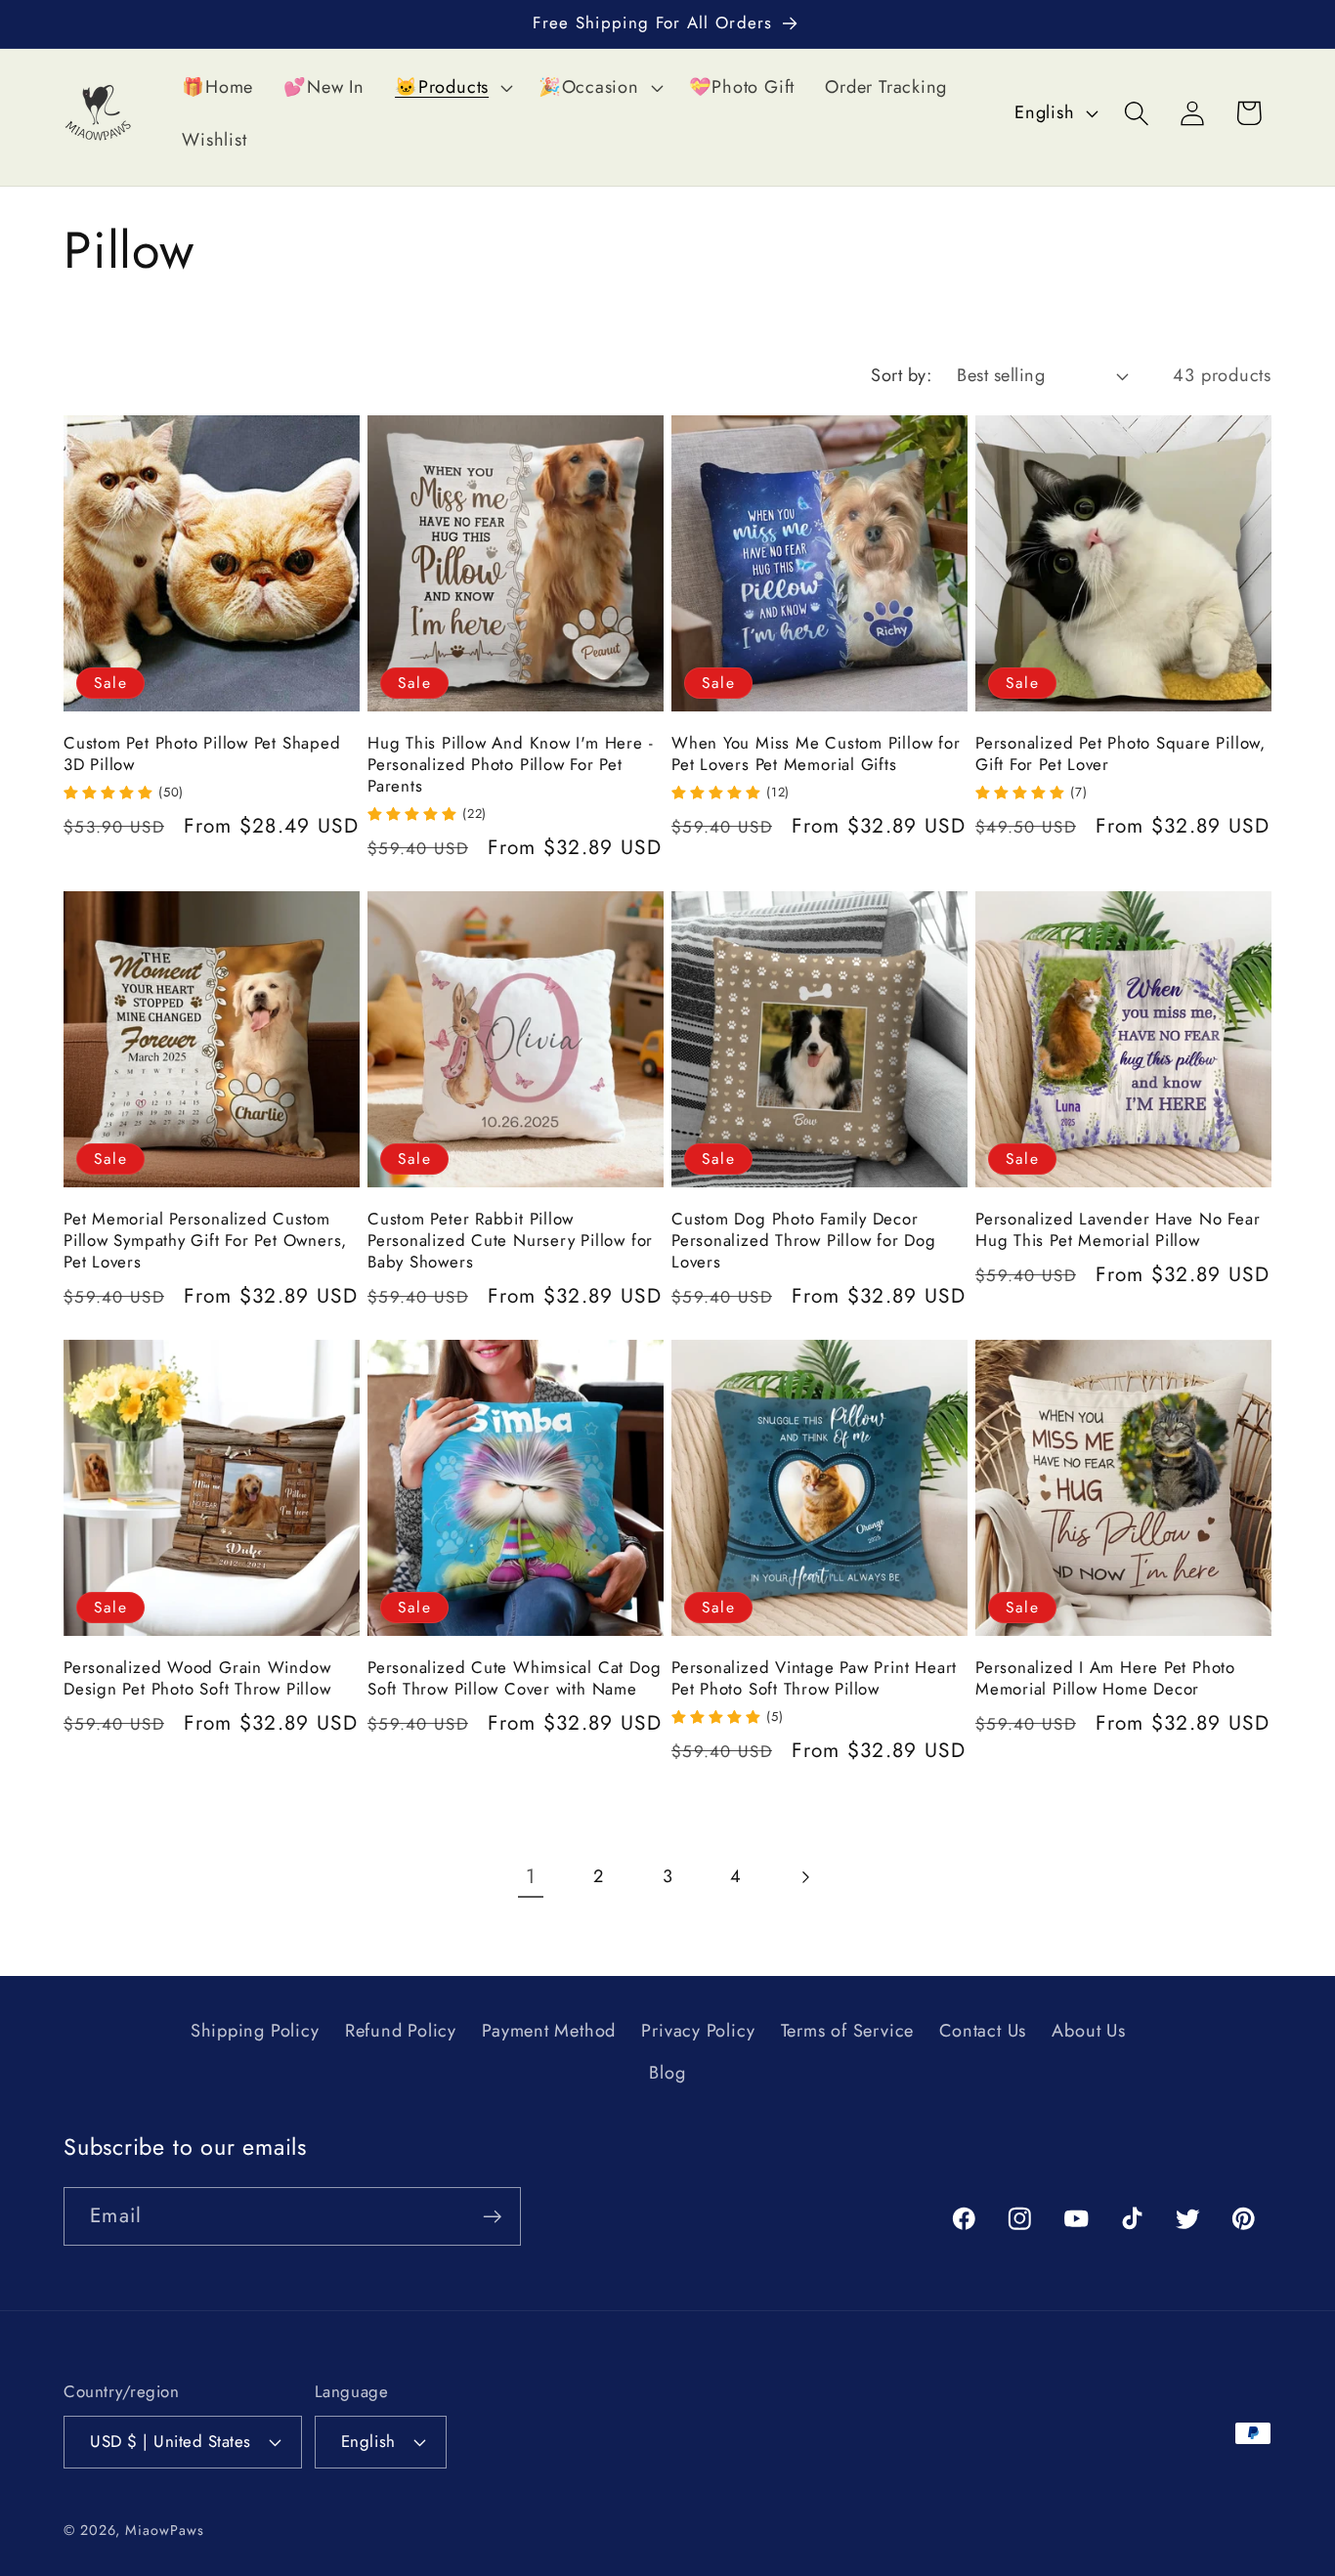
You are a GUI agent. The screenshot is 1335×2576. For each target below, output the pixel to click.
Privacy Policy (698, 2032)
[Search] (1137, 113)
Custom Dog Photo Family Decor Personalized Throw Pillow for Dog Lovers (804, 1241)
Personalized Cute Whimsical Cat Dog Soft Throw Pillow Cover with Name (514, 1679)
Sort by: (901, 375)
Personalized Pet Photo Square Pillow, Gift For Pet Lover (1120, 754)
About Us (1088, 2032)
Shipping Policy (255, 2032)
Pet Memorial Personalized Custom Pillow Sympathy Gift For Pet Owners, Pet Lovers (205, 1241)
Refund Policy (401, 2032)
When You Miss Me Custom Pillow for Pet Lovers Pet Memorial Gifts (816, 754)
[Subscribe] (492, 2217)
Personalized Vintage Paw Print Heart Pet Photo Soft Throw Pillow (814, 1679)
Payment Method (549, 2032)
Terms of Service (847, 2032)
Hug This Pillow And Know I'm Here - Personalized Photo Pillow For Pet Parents (510, 765)
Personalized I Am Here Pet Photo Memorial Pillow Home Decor (1105, 1679)
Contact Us (983, 2032)
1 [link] (531, 1876)
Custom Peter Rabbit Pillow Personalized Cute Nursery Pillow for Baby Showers (510, 1241)
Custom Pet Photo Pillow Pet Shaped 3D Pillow (202, 754)
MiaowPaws (164, 2529)
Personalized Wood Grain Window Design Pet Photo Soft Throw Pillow (197, 1679)
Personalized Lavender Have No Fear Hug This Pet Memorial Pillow (1118, 1230)
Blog (667, 2073)
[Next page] (805, 1878)
